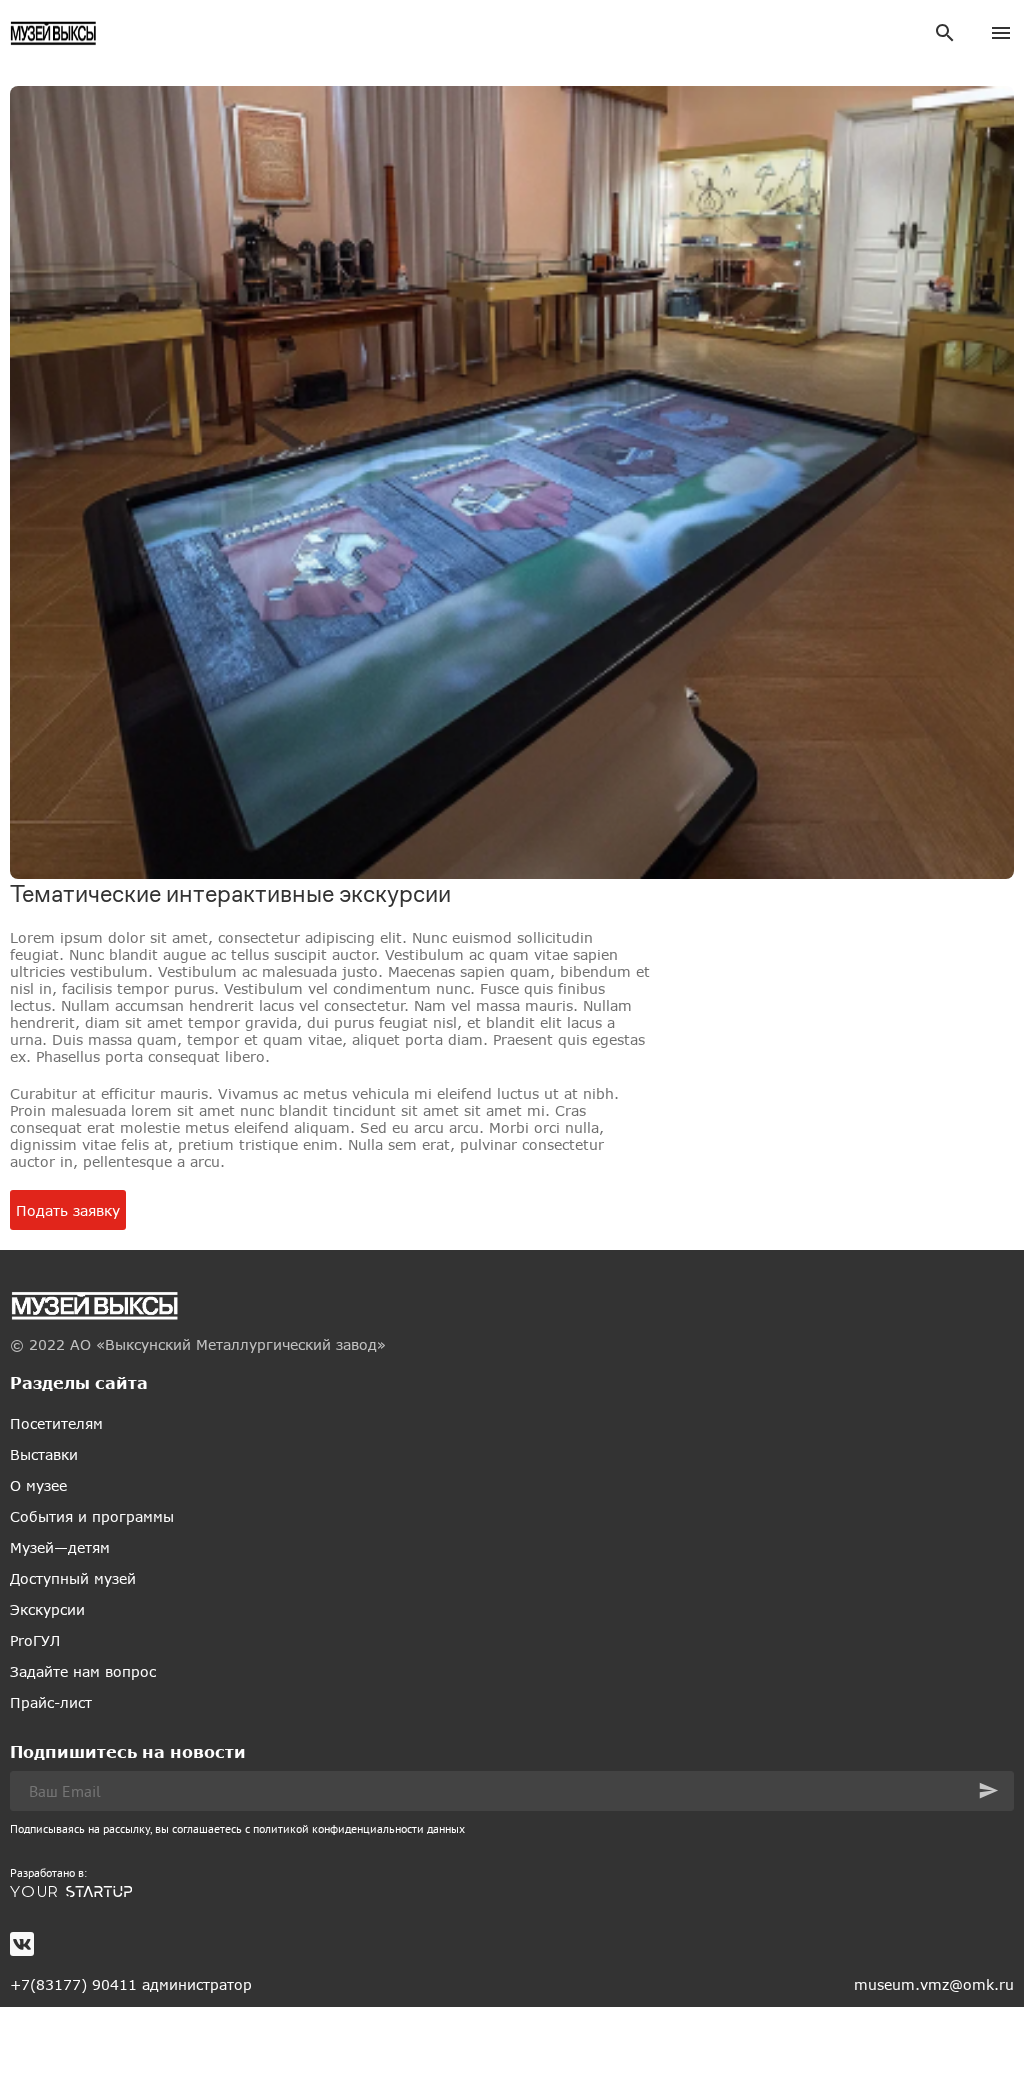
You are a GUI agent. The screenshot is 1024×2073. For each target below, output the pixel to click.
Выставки (44, 1454)
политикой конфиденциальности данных (359, 1828)
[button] (988, 1790)
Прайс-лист (51, 1702)
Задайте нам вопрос (83, 1671)
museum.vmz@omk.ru (934, 1984)
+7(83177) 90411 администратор (131, 1984)
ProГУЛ (35, 1640)
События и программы (92, 1516)
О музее (38, 1485)
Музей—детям (60, 1547)
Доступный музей (73, 1578)
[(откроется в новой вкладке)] (512, 1892)
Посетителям (56, 1423)
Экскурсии (47, 1609)
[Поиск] (945, 33)
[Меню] (1001, 33)
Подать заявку (68, 1210)
